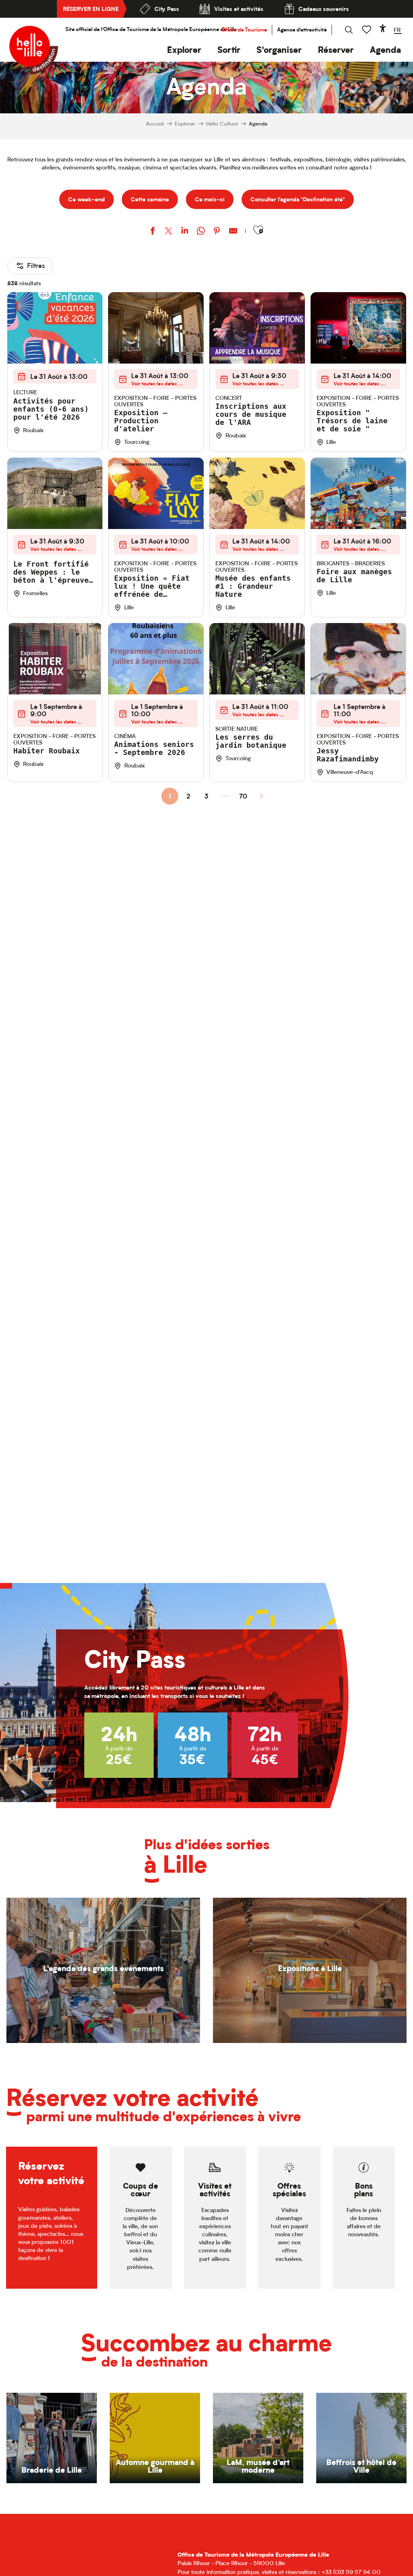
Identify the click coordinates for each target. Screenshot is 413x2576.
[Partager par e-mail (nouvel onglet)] (233, 232)
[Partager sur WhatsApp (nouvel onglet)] (201, 232)
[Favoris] (367, 30)
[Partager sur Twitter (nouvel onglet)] (169, 232)
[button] (184, 50)
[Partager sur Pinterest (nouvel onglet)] (217, 232)
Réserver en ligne (91, 9)
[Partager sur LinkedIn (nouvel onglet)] (185, 232)
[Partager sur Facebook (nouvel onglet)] (152, 232)
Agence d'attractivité (302, 30)
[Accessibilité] (383, 28)
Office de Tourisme (244, 30)
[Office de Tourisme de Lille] (34, 50)
